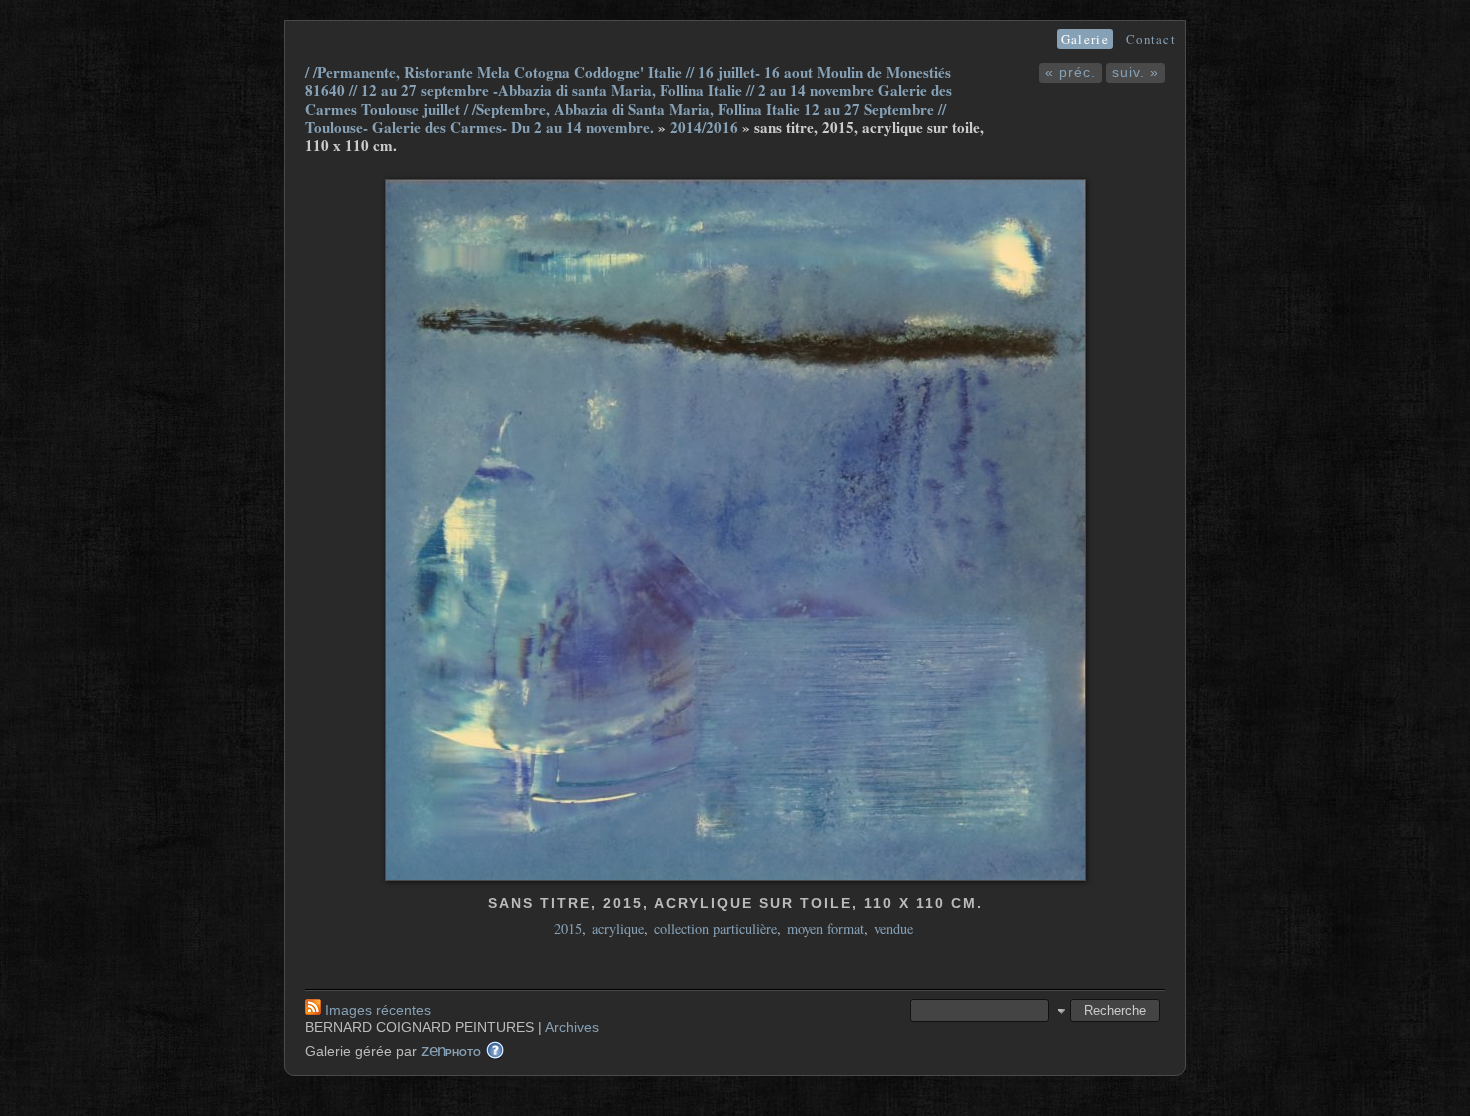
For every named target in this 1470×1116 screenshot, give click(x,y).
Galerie (1085, 39)
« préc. (1070, 72)
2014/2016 (704, 127)
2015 (568, 928)
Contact (1151, 39)
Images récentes (378, 1010)
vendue (893, 928)
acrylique (618, 928)
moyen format (825, 928)
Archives (572, 1027)
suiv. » (1135, 72)
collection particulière (715, 928)
